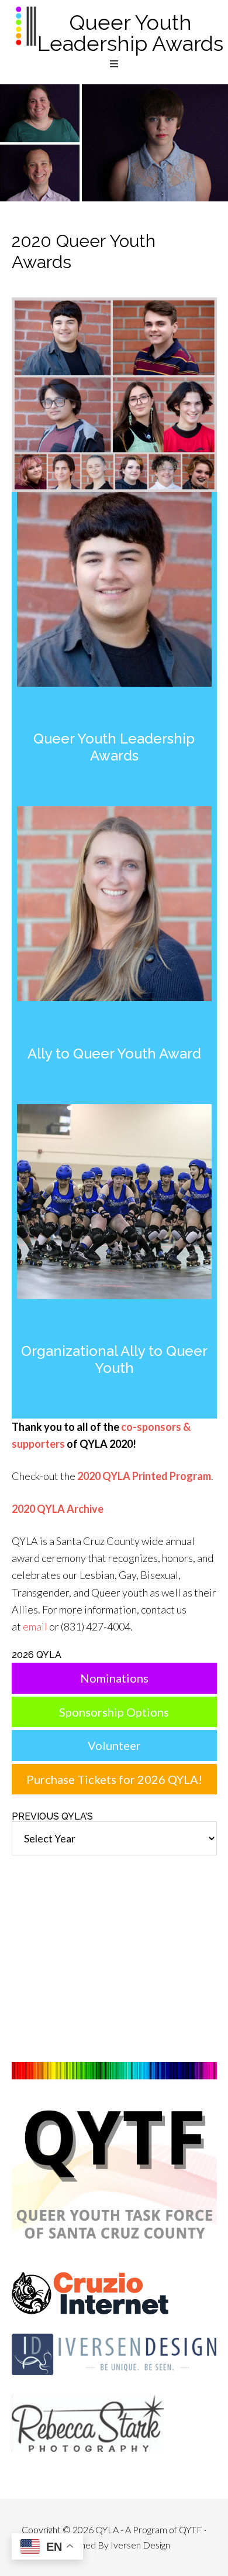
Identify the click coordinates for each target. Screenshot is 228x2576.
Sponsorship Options (114, 1712)
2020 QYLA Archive (58, 1509)
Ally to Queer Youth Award (114, 1054)
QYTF (191, 2529)
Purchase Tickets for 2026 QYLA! (114, 1779)
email (35, 1626)
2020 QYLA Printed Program (144, 1476)
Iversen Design (140, 2545)
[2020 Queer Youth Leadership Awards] (114, 1004)
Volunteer (114, 1745)
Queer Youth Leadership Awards (130, 33)
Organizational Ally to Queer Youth (114, 1359)
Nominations (114, 1678)
